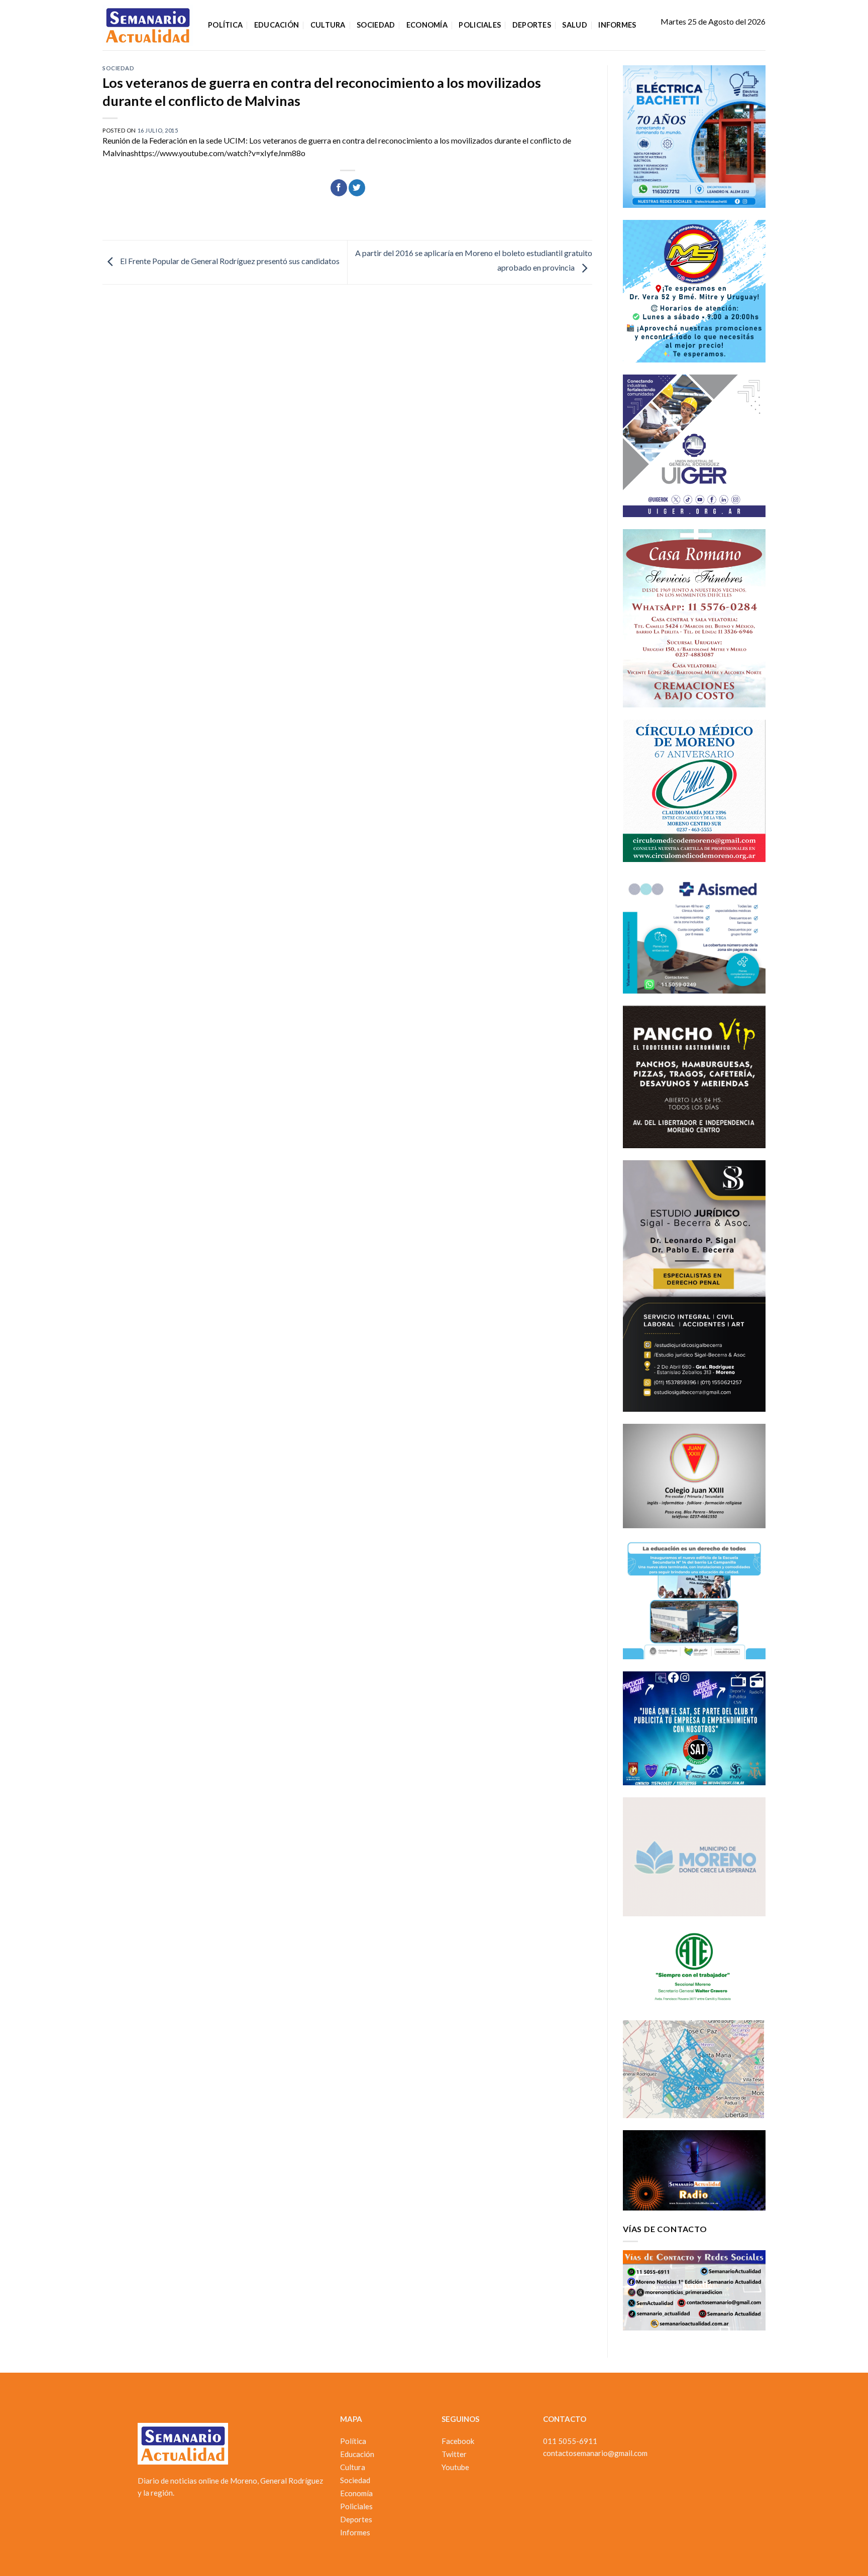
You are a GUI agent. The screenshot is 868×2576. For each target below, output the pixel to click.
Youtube (455, 2467)
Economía (427, 25)
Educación (277, 25)
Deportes (532, 25)
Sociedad (376, 25)
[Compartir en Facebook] (339, 188)
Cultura (328, 25)
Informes (617, 25)
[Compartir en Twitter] (357, 188)
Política (225, 25)
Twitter (454, 2454)
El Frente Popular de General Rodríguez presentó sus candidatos (229, 261)
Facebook (458, 2441)
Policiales (480, 25)
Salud (574, 25)
